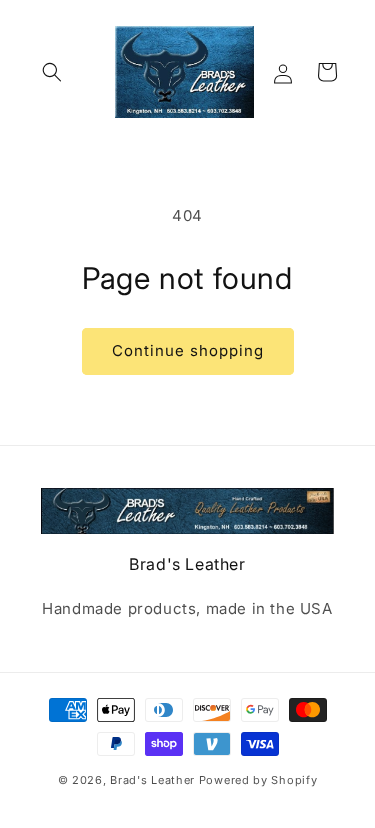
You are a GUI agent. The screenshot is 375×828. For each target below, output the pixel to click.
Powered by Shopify (258, 780)
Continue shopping (188, 350)
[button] (52, 72)
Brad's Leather (152, 780)
